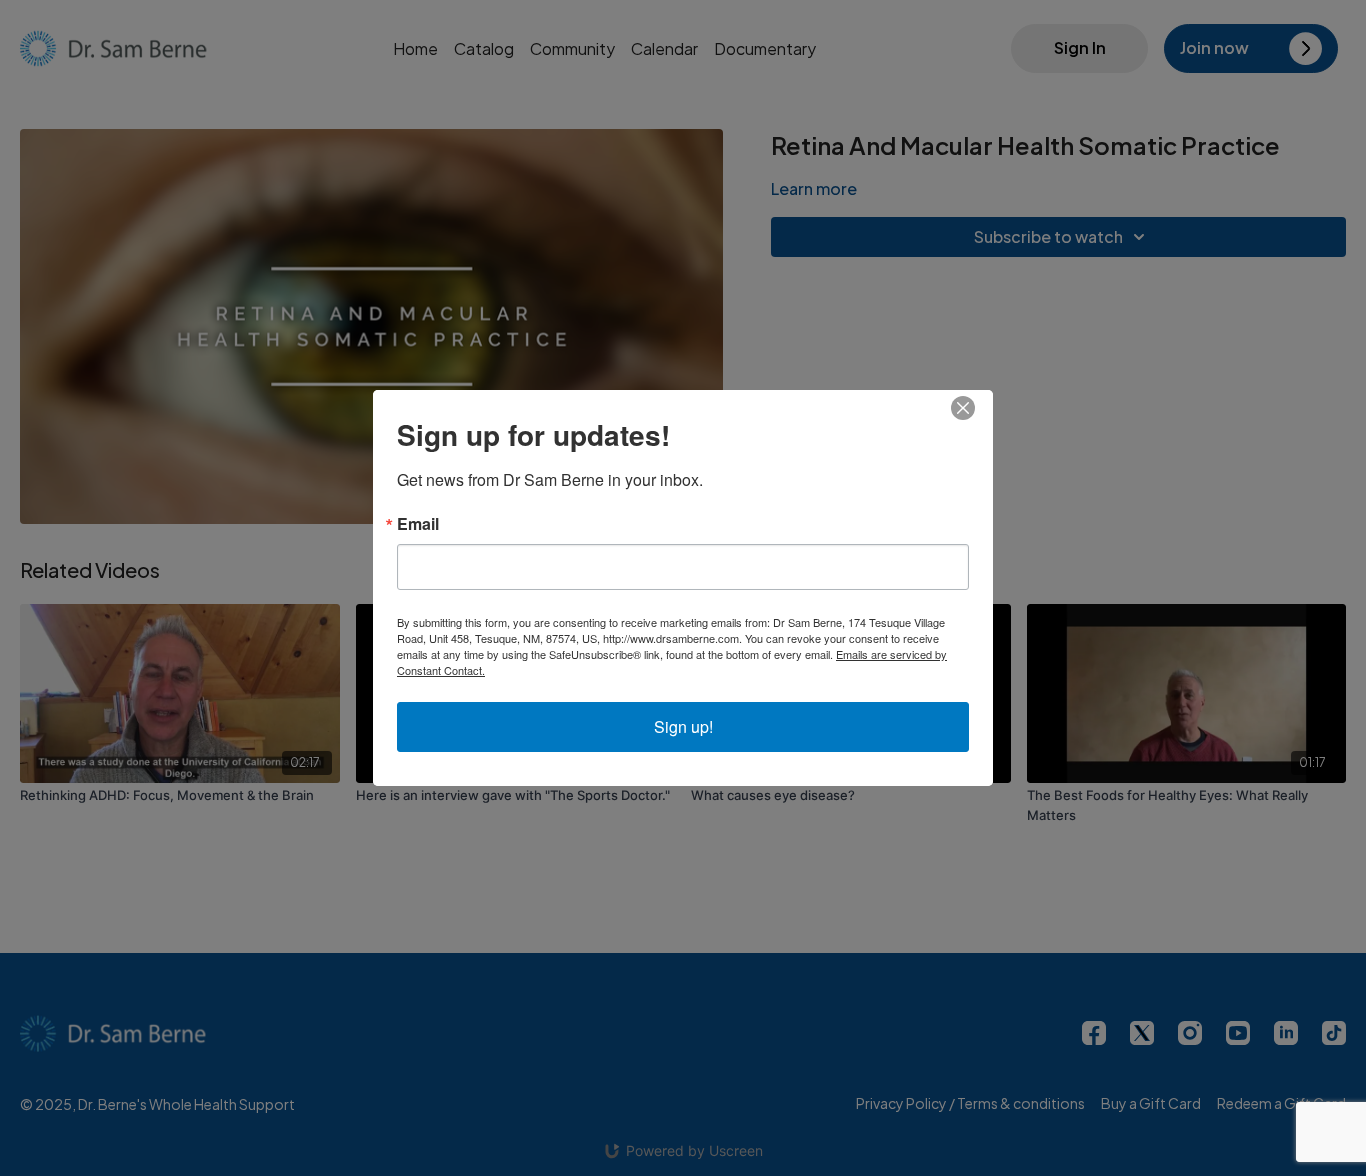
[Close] (975, 408)
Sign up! (683, 726)
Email (418, 524)
